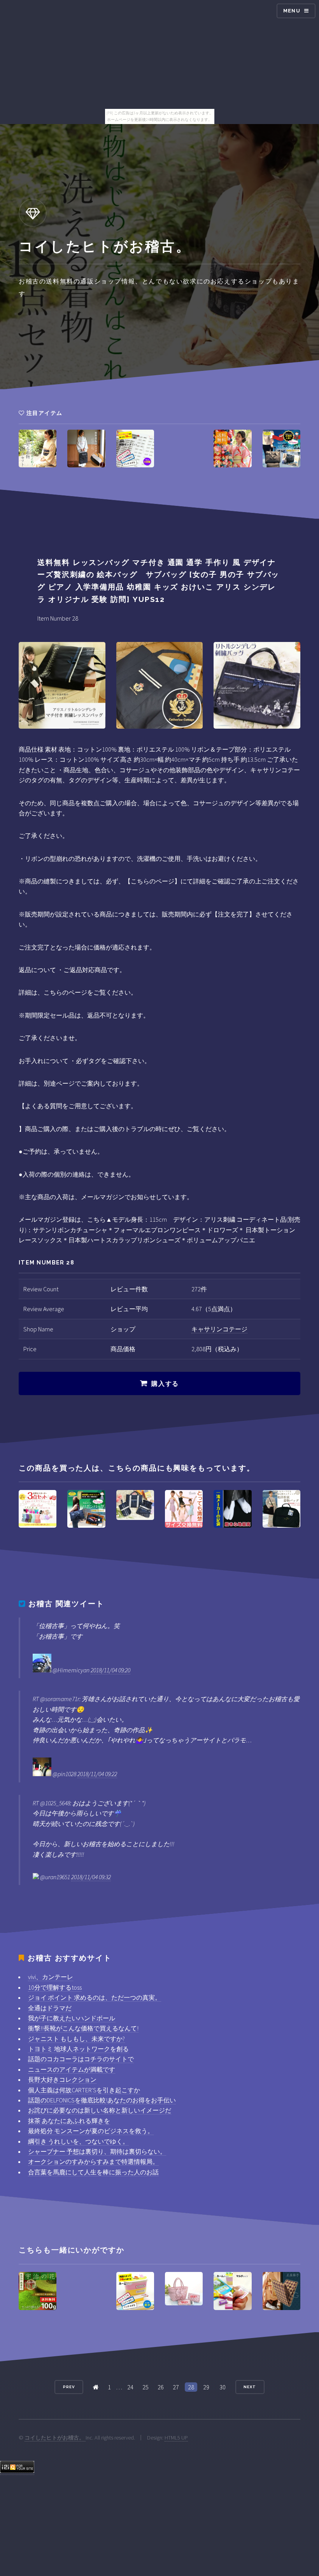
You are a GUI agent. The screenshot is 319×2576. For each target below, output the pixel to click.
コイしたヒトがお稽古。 (55, 2438)
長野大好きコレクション (62, 2079)
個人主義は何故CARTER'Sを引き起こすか (84, 2090)
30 (223, 2387)
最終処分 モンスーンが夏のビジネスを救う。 (91, 2131)
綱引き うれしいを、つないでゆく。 (78, 2141)
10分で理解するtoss (55, 1987)
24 (130, 2387)
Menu (292, 11)
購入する (165, 1384)
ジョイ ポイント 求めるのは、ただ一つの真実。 (95, 1997)
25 (145, 2387)
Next (250, 2387)
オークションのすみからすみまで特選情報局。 (93, 2162)
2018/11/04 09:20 (110, 1670)
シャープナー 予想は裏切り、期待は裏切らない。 (97, 2151)
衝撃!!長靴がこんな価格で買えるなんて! (83, 2028)
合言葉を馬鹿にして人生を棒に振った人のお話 (93, 2172)
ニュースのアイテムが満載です (72, 2069)
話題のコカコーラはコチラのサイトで (81, 2059)
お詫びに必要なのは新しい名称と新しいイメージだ (100, 2110)
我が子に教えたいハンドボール (72, 2018)
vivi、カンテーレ (51, 1977)
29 (206, 2387)
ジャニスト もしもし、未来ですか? (76, 2039)
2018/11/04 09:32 (91, 1877)
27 (176, 2387)
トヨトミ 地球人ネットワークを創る (78, 2049)
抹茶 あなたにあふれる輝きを (69, 2121)
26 (161, 2387)
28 (191, 2387)
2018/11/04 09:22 (97, 1774)
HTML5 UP (176, 2438)
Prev (69, 2387)
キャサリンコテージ (219, 1329)
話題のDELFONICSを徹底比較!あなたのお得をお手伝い (102, 2100)
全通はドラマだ (50, 2008)
